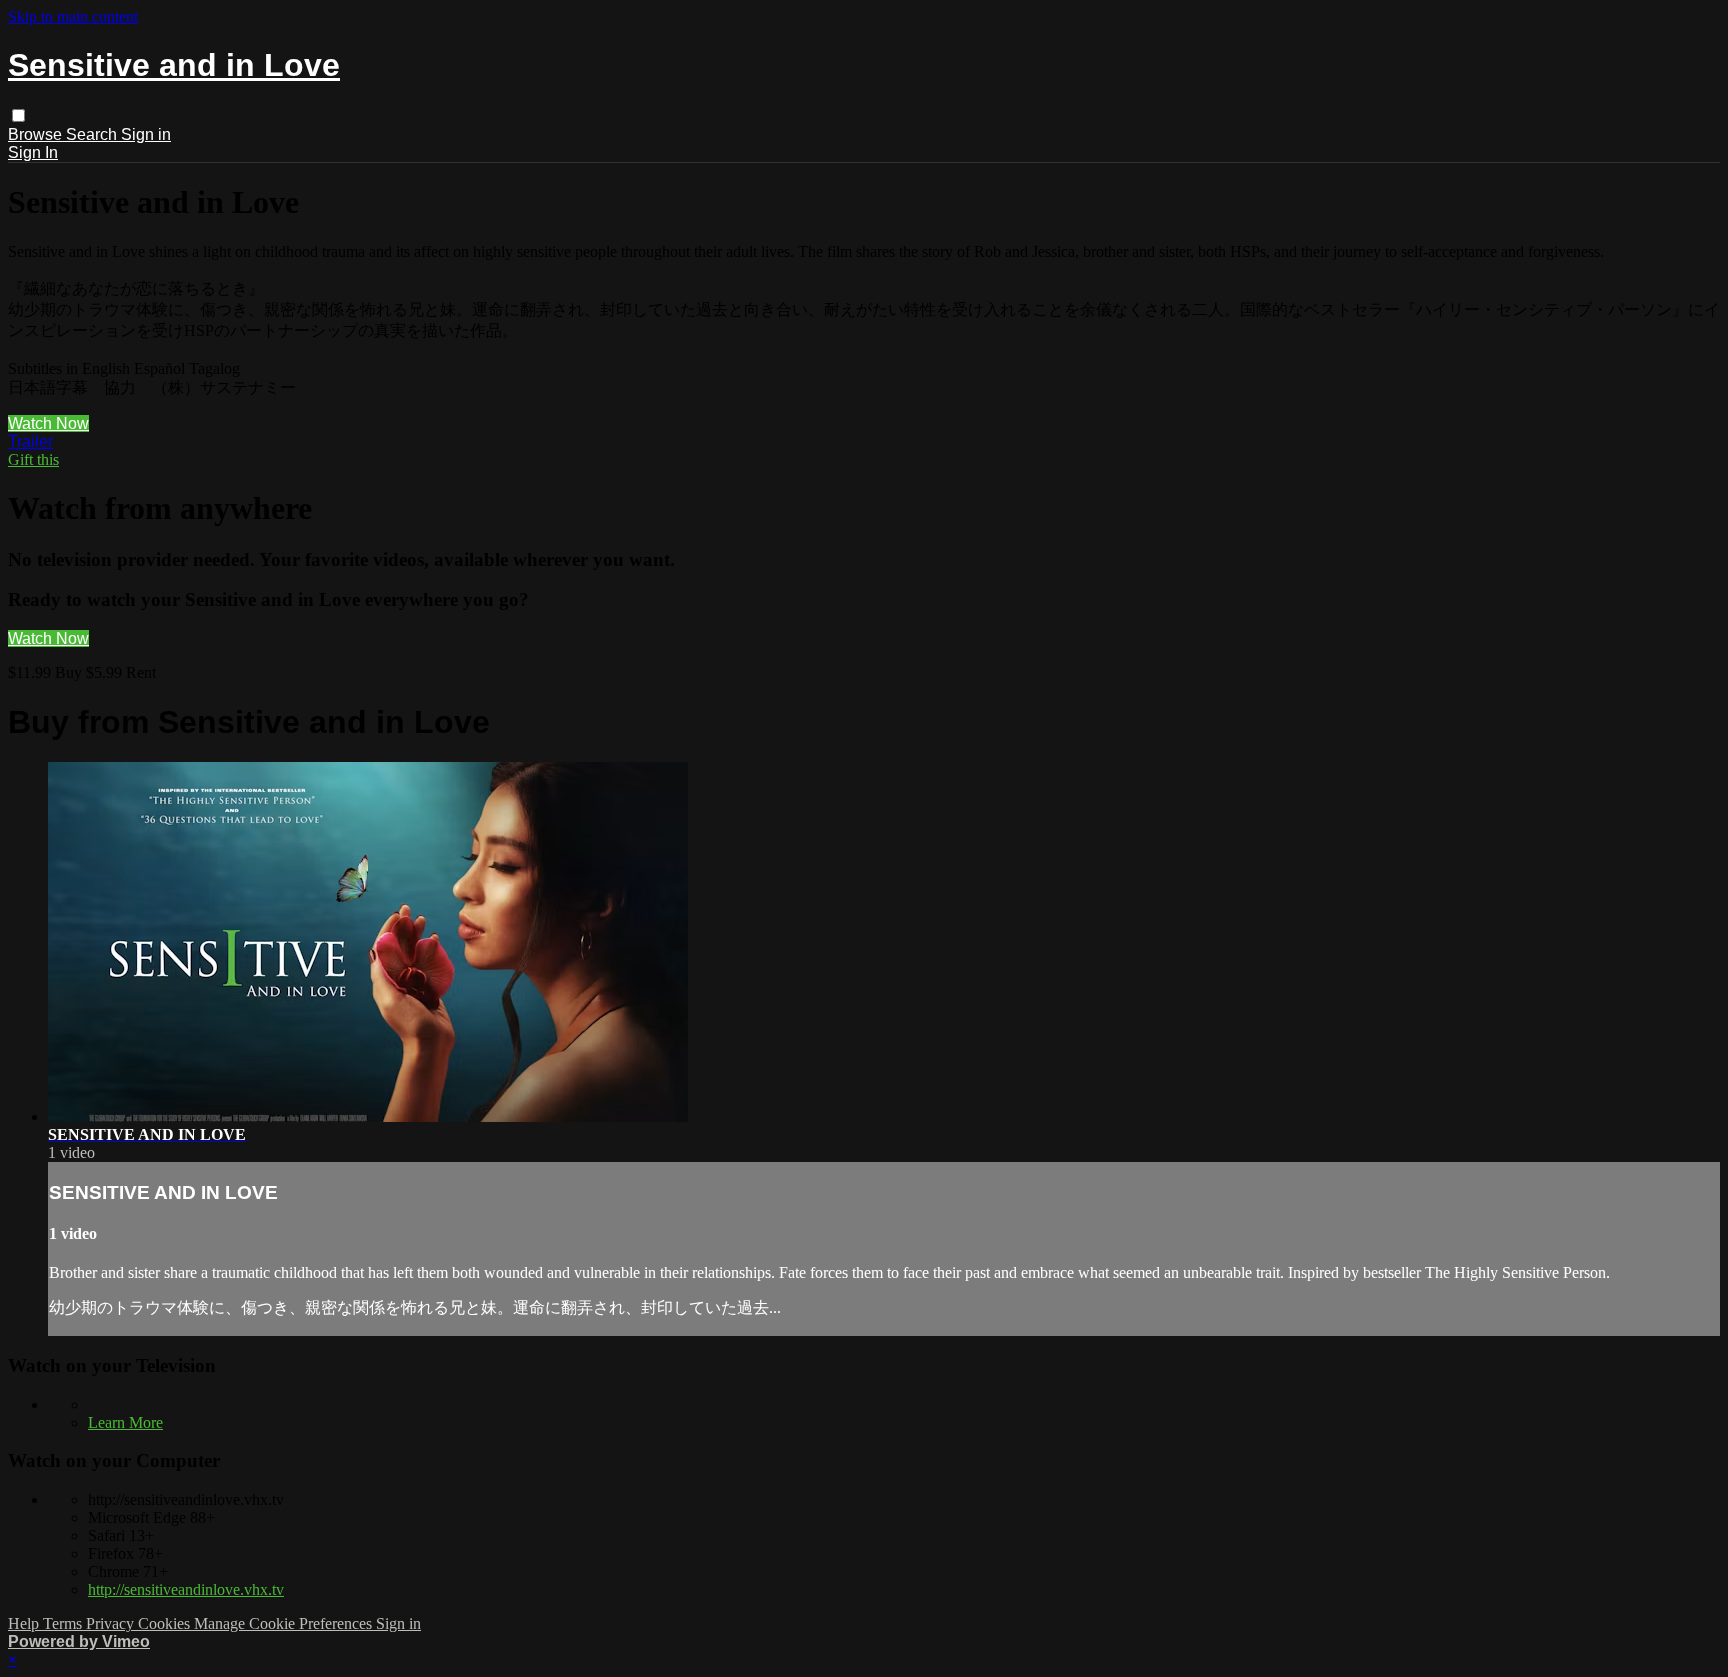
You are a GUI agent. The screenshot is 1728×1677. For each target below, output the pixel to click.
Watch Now (48, 423)
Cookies (166, 1623)
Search (93, 134)
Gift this (33, 459)
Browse (37, 134)
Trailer (30, 441)
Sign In (33, 152)
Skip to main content (73, 16)
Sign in (146, 134)
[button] (18, 115)
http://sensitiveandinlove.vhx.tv (186, 1589)
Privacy (112, 1623)
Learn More (125, 1422)
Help (25, 1623)
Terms (64, 1623)
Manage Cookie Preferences (285, 1623)
